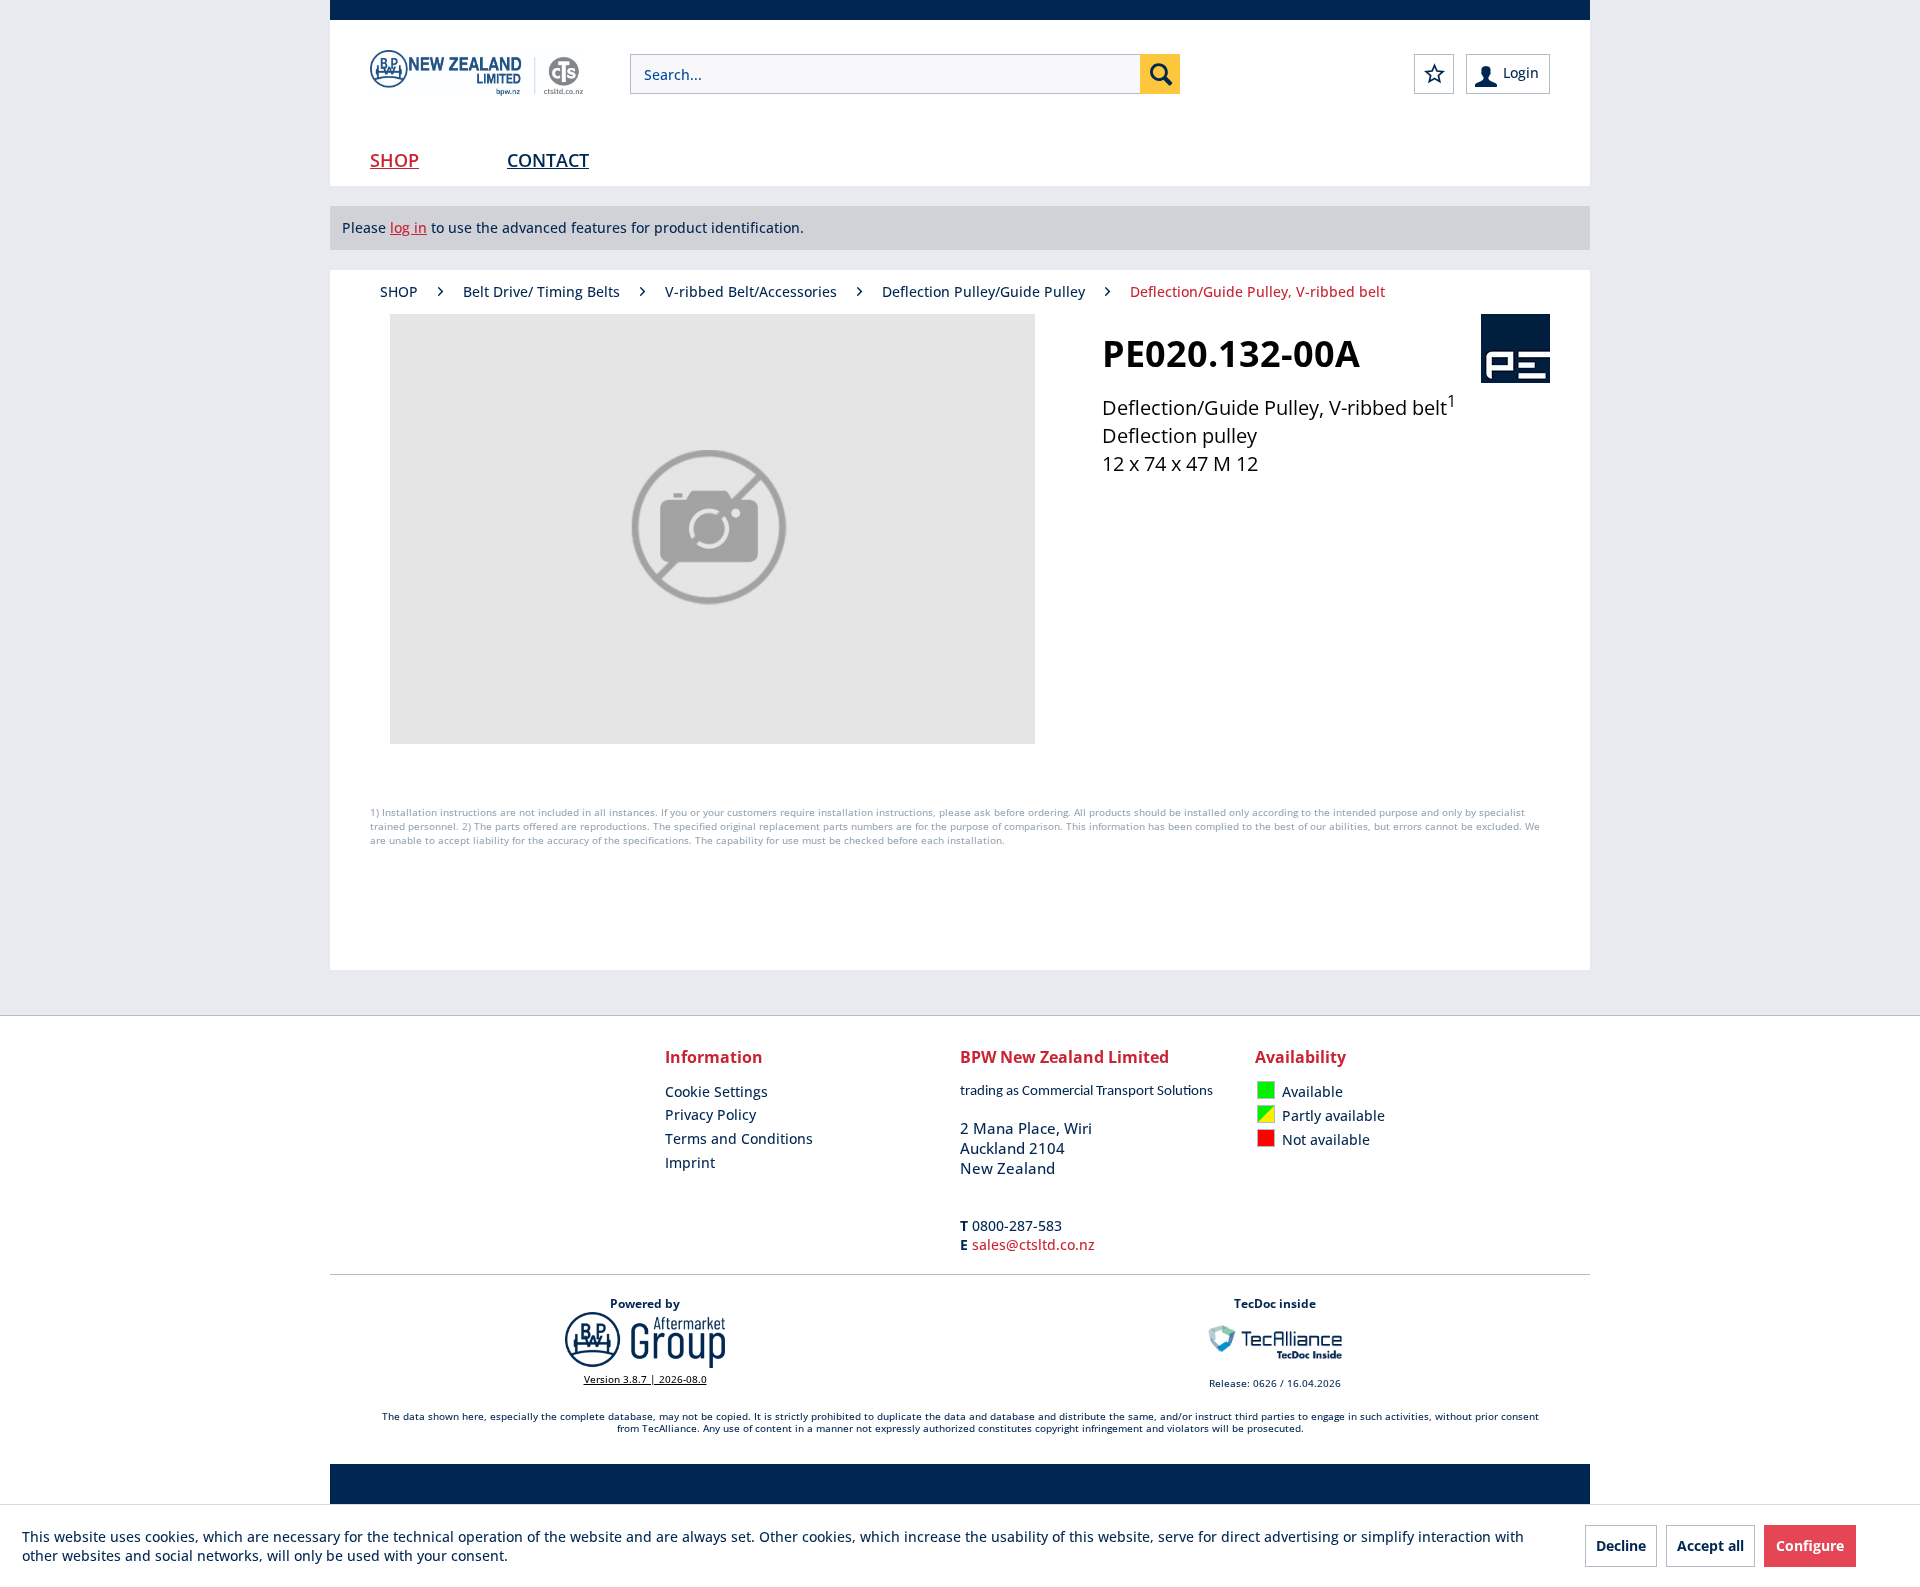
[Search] (1160, 74)
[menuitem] (905, 74)
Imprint (690, 1162)
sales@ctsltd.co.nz (1033, 1244)
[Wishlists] (1434, 74)
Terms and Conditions (739, 1138)
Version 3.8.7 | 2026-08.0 (645, 1379)
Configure (1810, 1545)
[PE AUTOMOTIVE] (1515, 348)
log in (408, 227)
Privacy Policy (710, 1114)
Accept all (1710, 1545)
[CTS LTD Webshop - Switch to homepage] (476, 90)
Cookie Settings (716, 1091)
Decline (1621, 1545)
